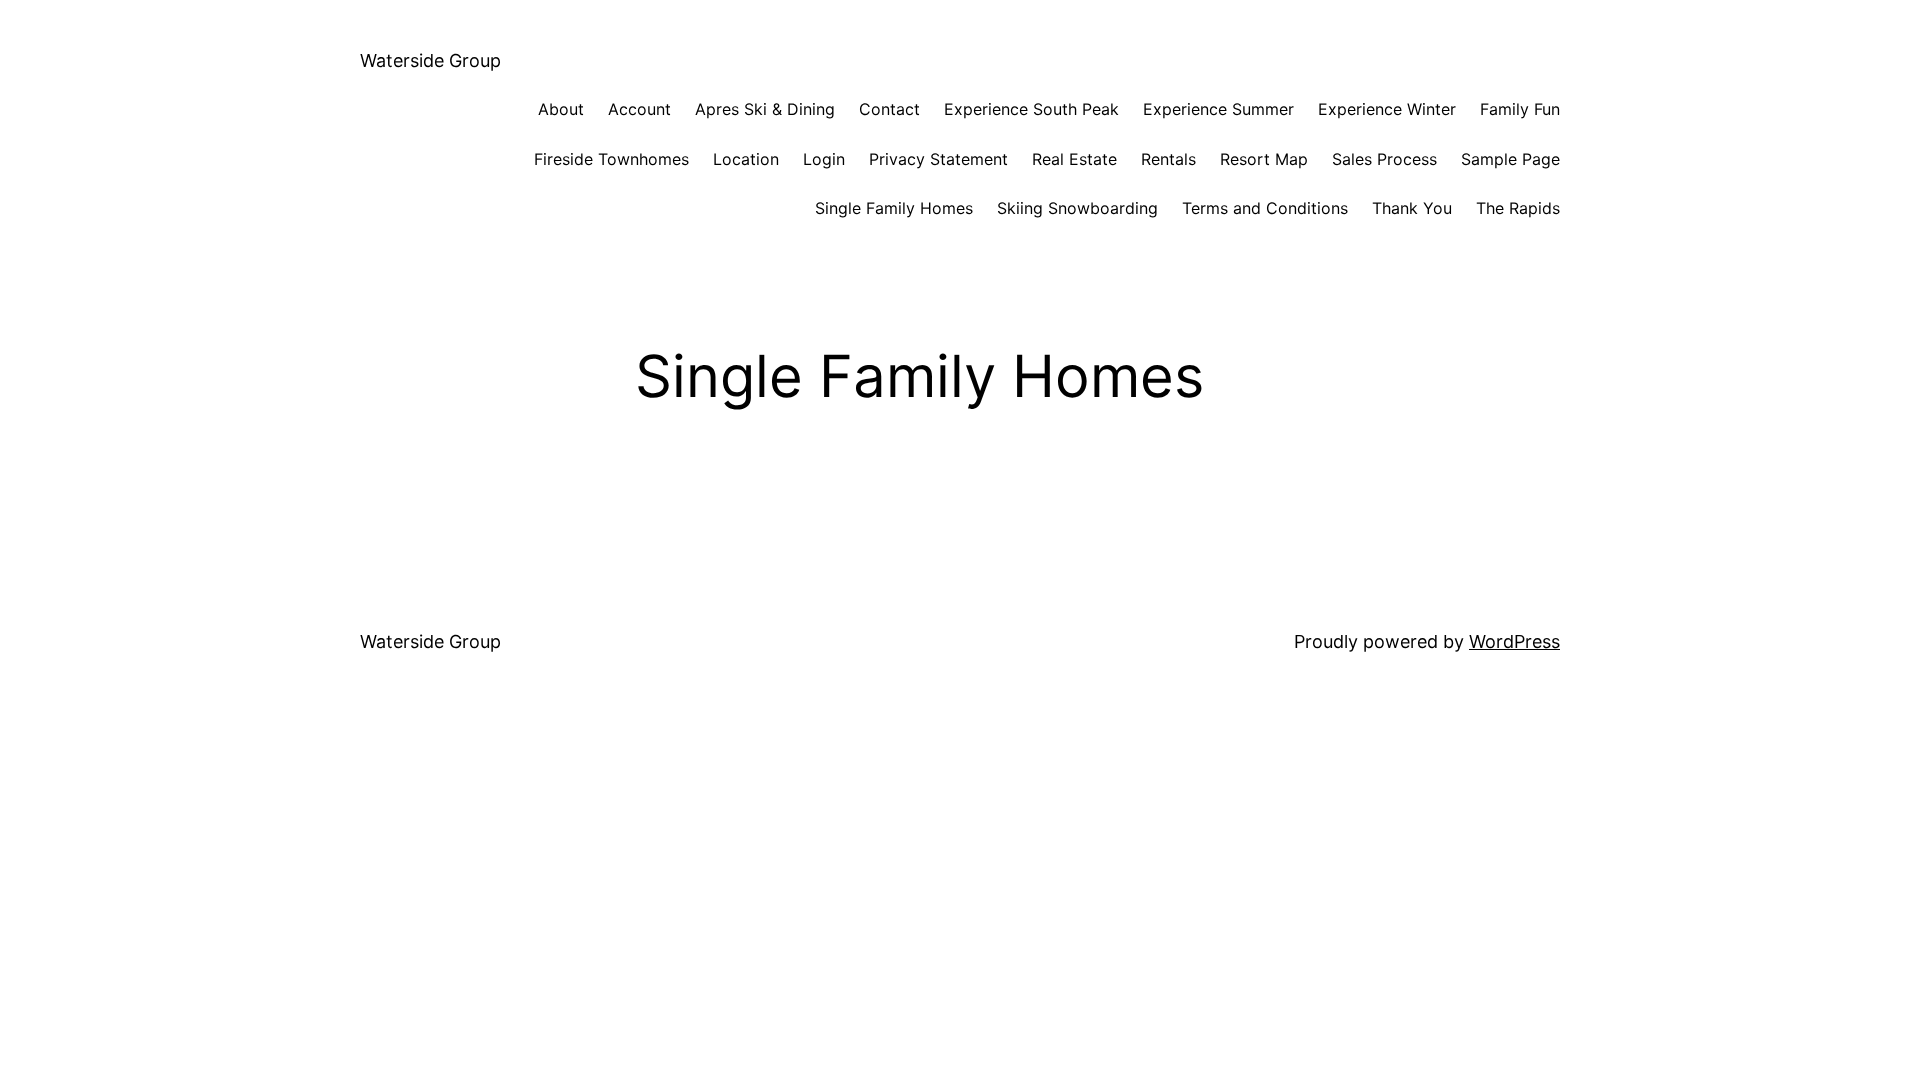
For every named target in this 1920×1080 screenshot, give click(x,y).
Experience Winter (1387, 109)
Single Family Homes (894, 208)
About (561, 109)
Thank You (1412, 208)
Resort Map (1264, 159)
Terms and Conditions (1265, 208)
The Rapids (1518, 208)
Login (824, 159)
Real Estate (1074, 159)
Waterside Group (430, 60)
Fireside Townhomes (611, 159)
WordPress (1514, 641)
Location (746, 159)
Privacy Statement (938, 159)
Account (639, 109)
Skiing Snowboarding (1077, 208)
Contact (889, 109)
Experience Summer (1218, 109)
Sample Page (1510, 159)
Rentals (1168, 159)
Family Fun (1520, 109)
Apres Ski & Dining (765, 109)
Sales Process (1384, 159)
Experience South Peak (1031, 109)
